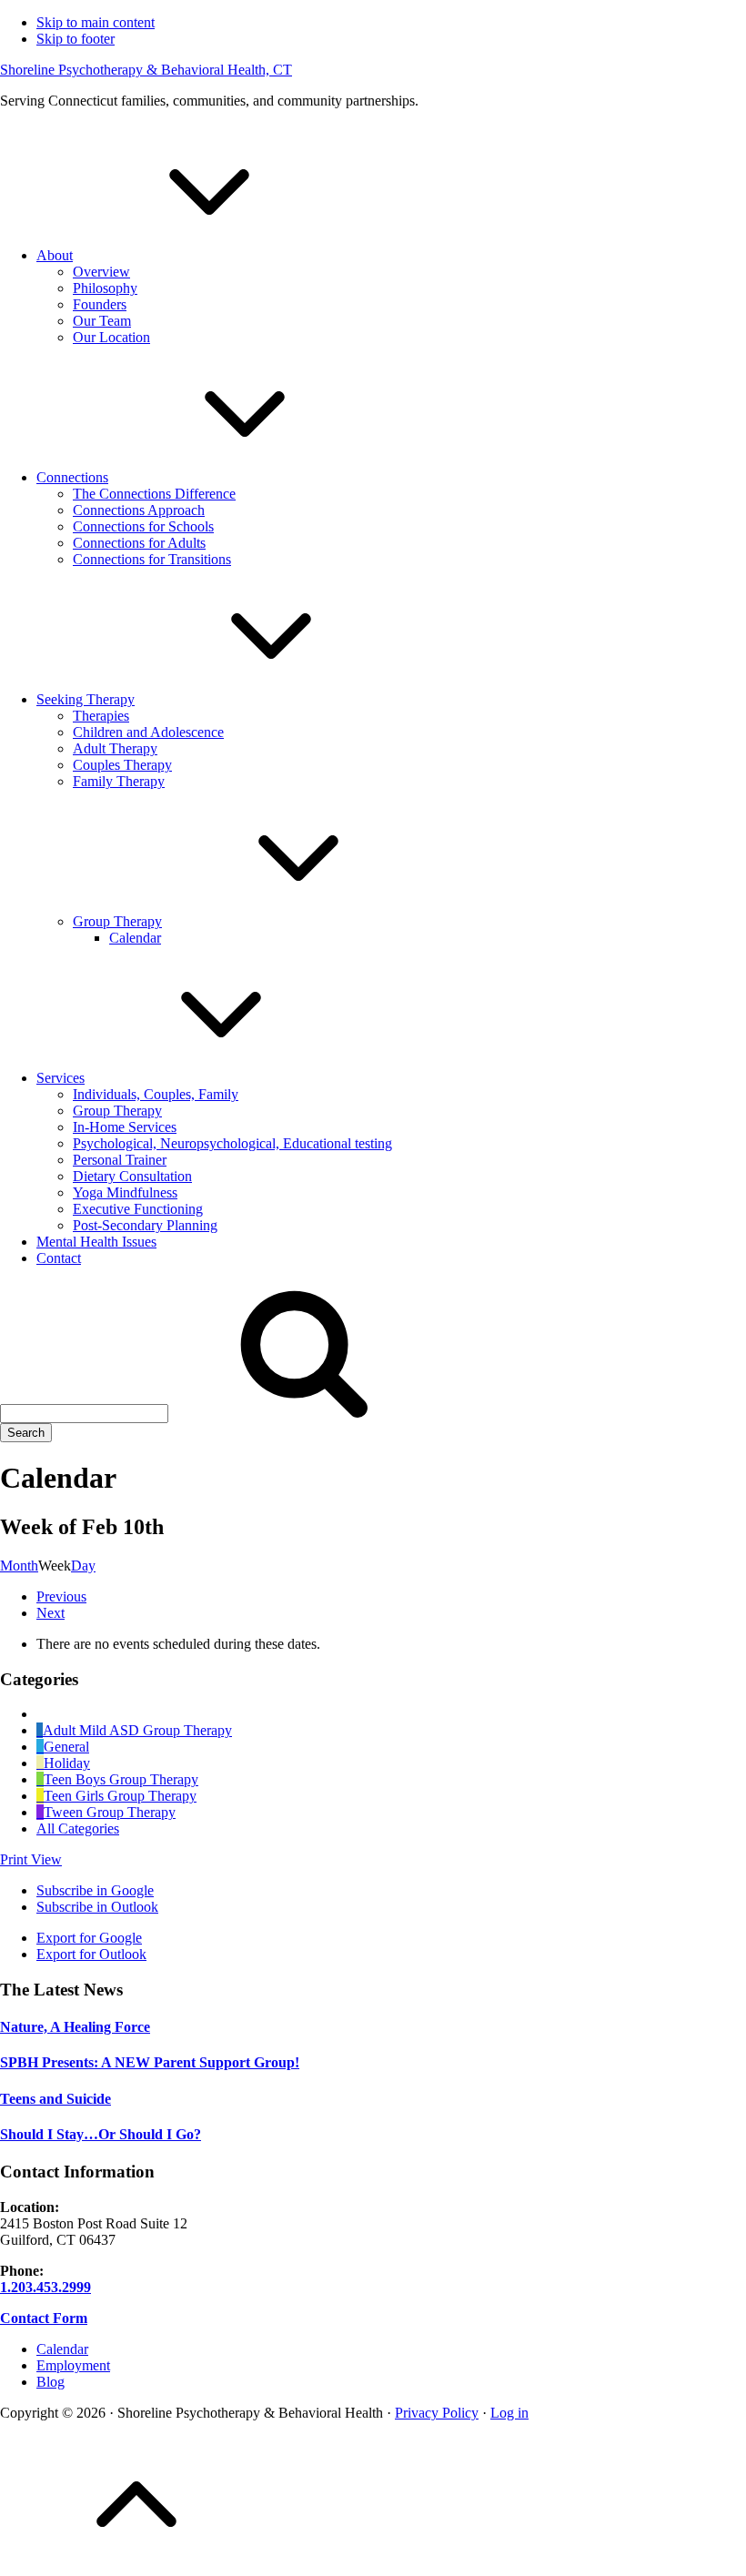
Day (83, 1566)
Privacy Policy (437, 2413)
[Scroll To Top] (136, 2567)
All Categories (78, 1828)
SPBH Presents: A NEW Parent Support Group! (150, 2062)
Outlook (97, 1907)
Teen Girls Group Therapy (120, 1796)
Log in (509, 2413)
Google (95, 1890)
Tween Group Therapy (110, 1812)
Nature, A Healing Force (75, 2027)
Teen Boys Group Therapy (121, 1779)
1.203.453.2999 (45, 2287)
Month (19, 1566)
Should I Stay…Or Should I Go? (101, 2134)
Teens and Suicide (55, 2099)
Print (31, 1859)
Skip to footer (76, 39)
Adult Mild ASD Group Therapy (137, 1730)
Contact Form (44, 2318)
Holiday (67, 1763)
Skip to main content (96, 22)
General (66, 1747)
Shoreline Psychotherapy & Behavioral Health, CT (146, 70)
